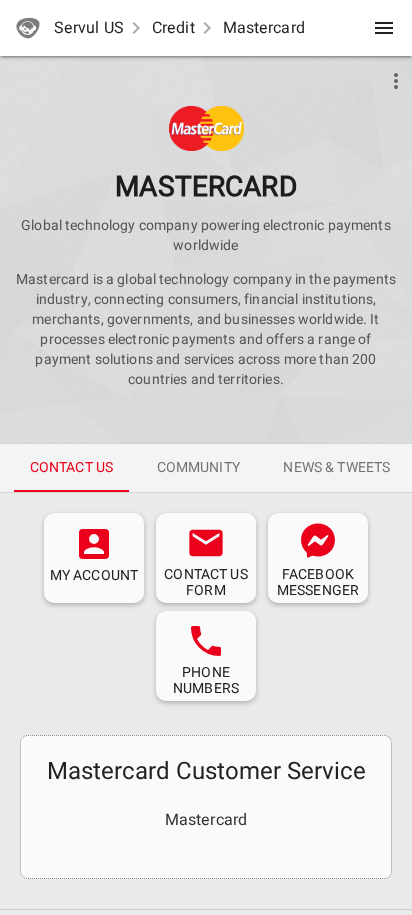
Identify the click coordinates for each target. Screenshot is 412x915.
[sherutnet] (28, 28)
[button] (206, 128)
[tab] (71, 468)
